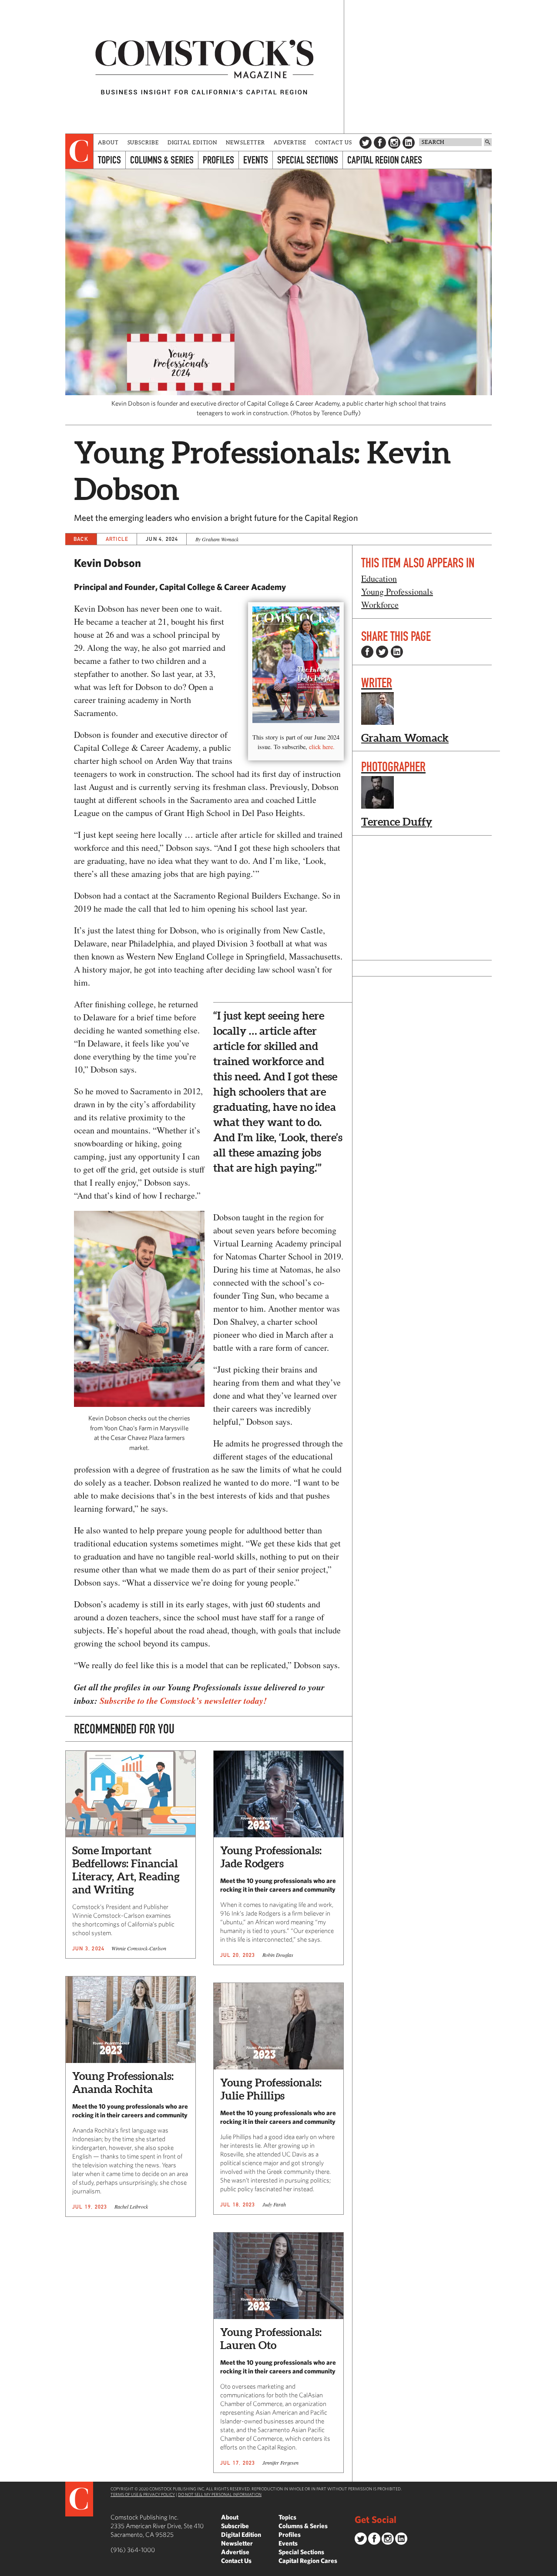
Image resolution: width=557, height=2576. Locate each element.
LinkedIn (409, 143)
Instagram (394, 143)
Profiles (218, 160)
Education (379, 578)
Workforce (380, 605)
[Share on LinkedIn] (397, 652)
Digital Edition (193, 142)
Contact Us (334, 142)
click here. (322, 747)
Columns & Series (162, 160)
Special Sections (308, 160)
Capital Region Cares (385, 160)
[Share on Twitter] (382, 652)
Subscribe (143, 142)
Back (81, 539)
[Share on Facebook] (367, 652)
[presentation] (79, 151)
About (108, 142)
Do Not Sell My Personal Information (220, 2494)
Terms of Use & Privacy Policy (143, 2494)
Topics (109, 160)
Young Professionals (397, 592)
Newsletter (245, 142)
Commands (7, 2569)
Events (256, 160)
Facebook (380, 143)
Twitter (366, 143)
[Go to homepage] (205, 67)
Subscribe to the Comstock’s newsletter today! (183, 1700)
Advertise (290, 142)
